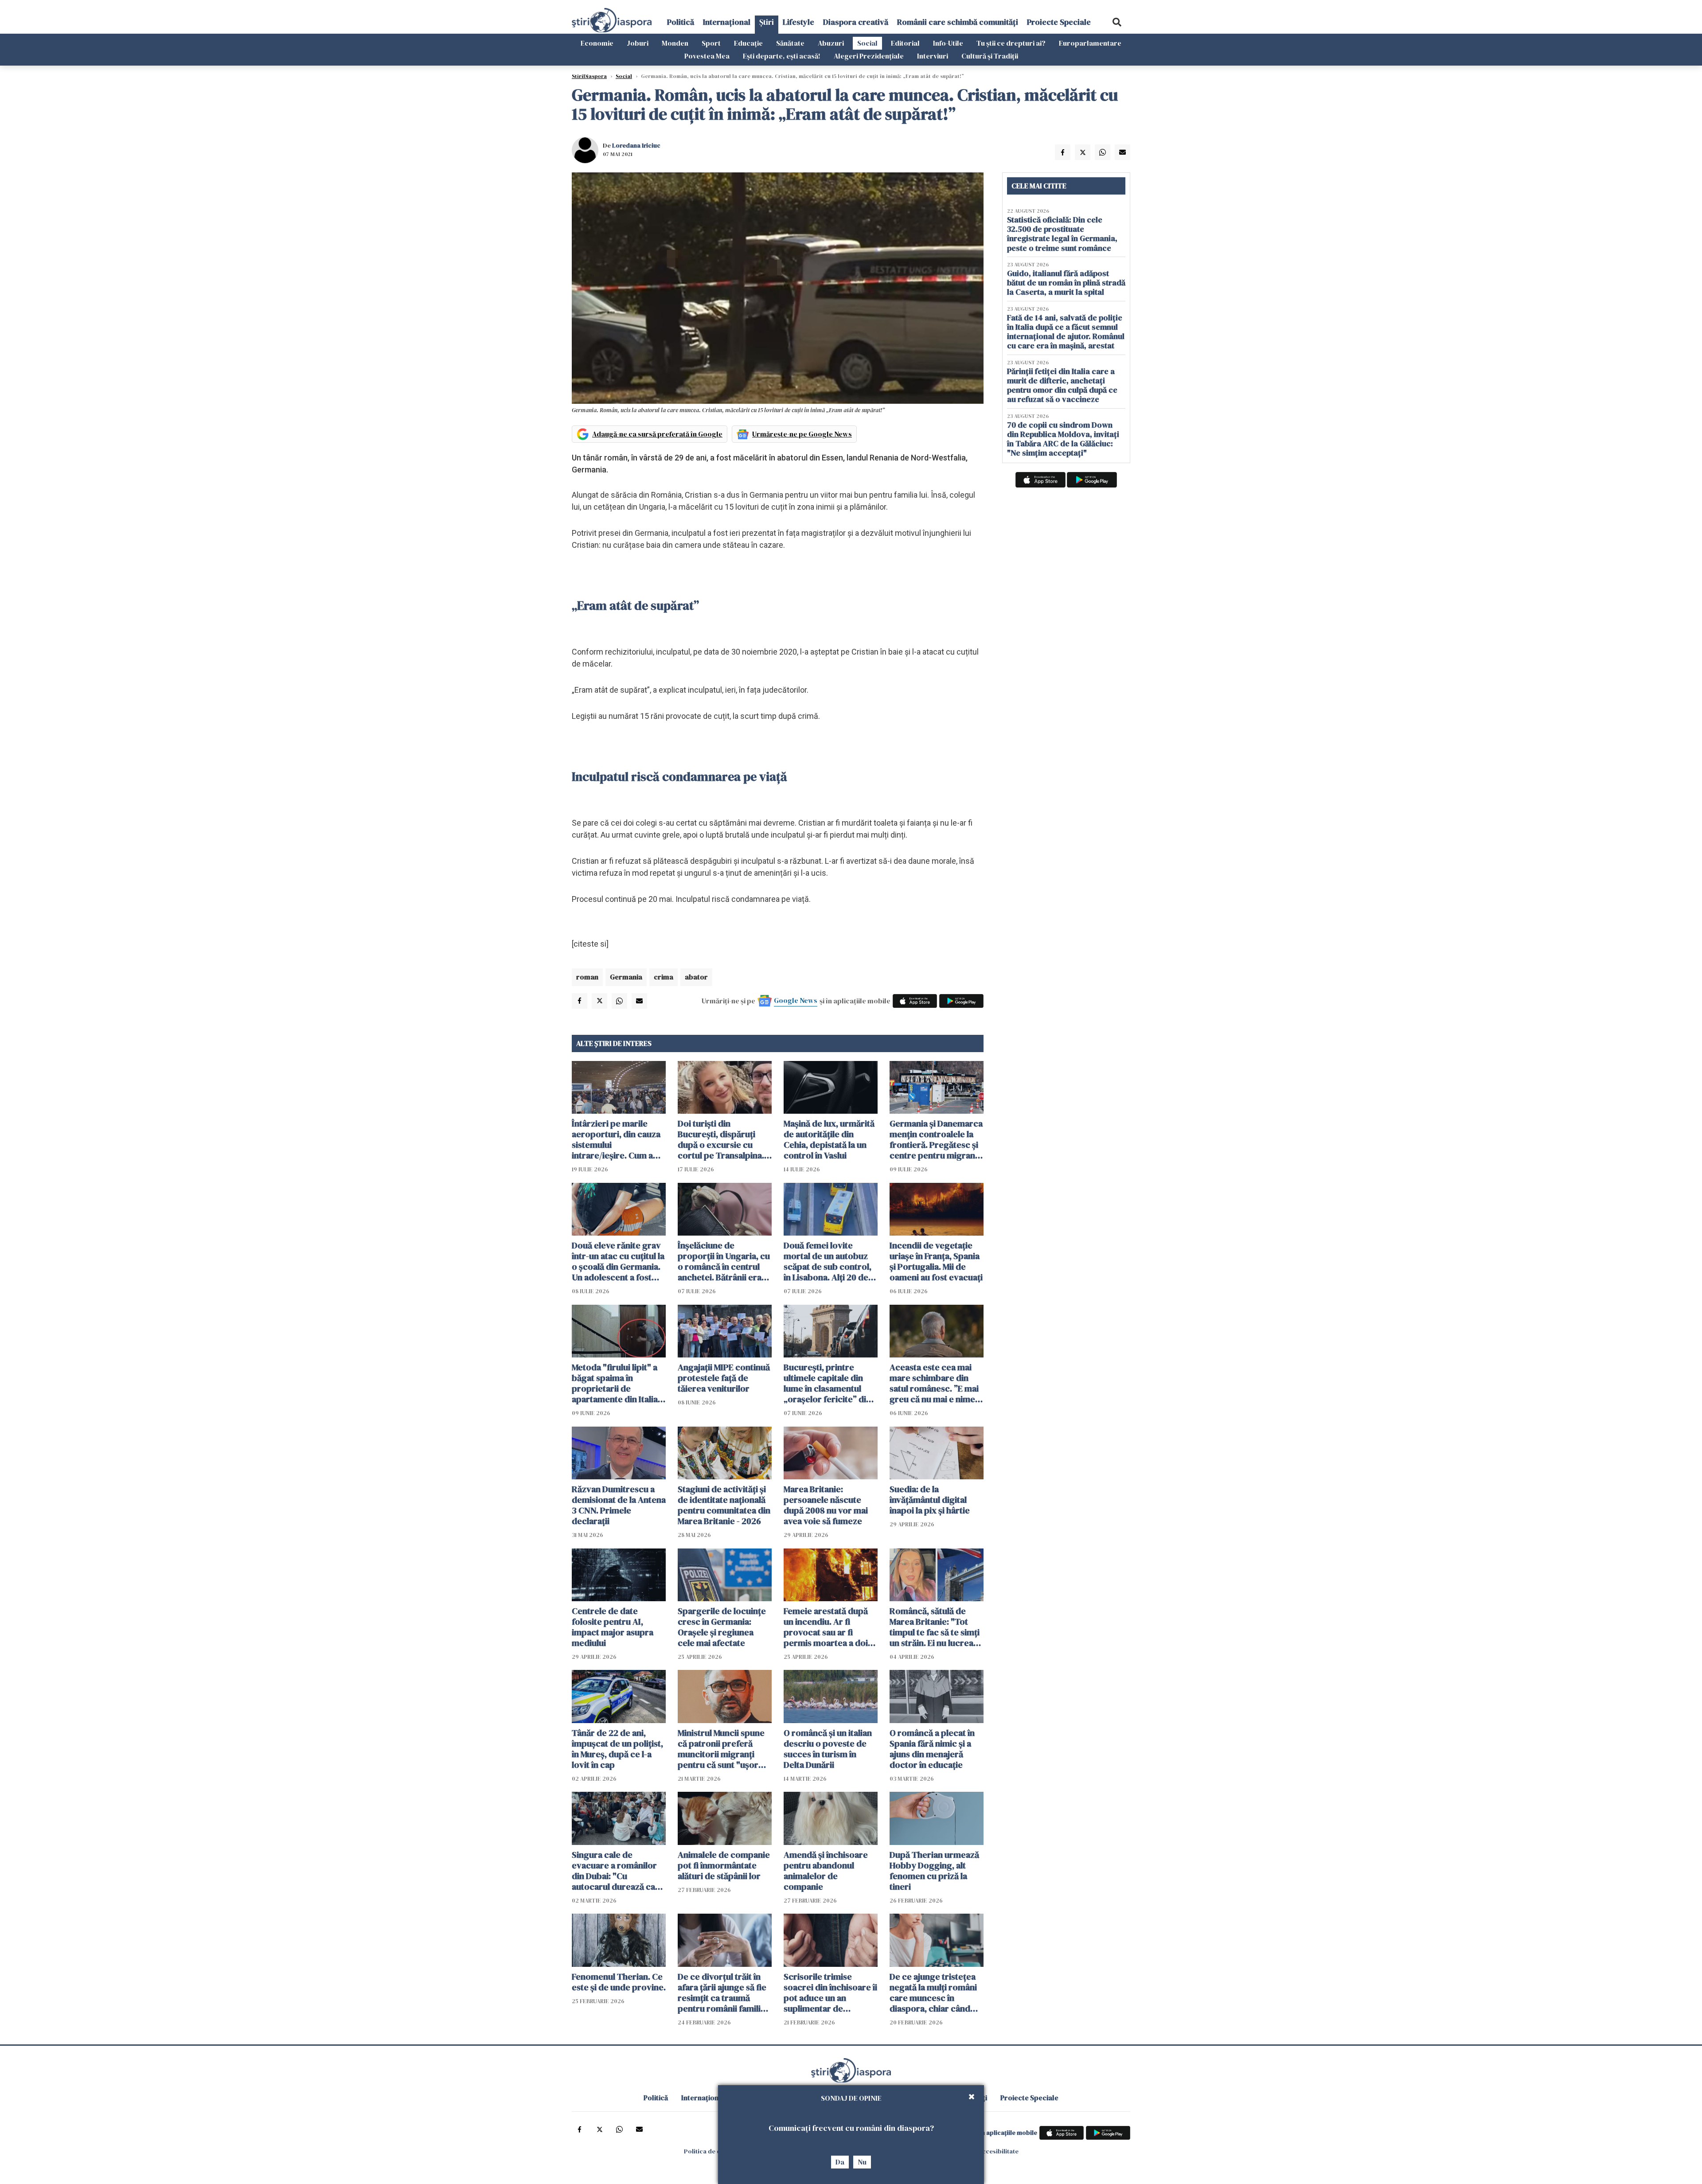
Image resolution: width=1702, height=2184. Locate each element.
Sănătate (790, 43)
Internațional (727, 22)
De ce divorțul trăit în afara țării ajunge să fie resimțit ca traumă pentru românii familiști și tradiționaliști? (724, 1993)
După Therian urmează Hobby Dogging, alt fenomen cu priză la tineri (934, 1871)
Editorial (905, 43)
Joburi (638, 43)
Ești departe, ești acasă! (782, 56)
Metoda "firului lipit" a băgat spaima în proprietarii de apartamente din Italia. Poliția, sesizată (616, 1383)
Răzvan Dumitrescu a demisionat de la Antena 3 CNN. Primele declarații (619, 1505)
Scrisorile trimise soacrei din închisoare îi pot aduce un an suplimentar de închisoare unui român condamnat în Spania (830, 1993)
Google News (796, 1000)
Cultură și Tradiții (990, 56)
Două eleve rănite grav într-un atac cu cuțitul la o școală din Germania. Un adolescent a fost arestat (618, 1261)
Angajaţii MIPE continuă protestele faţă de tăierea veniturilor (724, 1378)
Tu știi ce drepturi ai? (1011, 43)
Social (867, 43)
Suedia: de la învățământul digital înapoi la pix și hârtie (930, 1500)
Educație (748, 43)
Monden (675, 43)
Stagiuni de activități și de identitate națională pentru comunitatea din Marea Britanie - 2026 (724, 1505)
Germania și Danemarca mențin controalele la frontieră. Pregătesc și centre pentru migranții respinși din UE (936, 1139)
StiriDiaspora (589, 76)
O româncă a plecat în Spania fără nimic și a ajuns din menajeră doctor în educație (932, 1749)
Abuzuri (831, 43)
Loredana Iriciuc (636, 145)
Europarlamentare (1090, 43)
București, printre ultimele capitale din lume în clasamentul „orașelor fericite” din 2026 (827, 1383)
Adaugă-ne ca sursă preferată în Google (657, 434)
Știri (767, 22)
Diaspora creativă (856, 22)
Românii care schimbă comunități (958, 22)
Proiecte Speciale (1059, 22)
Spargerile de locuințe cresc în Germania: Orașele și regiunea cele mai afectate (722, 1627)
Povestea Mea (707, 56)
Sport (711, 43)
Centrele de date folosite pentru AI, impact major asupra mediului (613, 1627)
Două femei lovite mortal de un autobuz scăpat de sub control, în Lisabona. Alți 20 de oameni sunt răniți (828, 1261)
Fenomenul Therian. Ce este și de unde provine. (619, 1982)
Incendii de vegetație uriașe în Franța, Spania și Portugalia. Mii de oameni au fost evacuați (936, 1261)
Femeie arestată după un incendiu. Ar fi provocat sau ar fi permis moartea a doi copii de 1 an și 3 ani (826, 1627)
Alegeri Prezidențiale (869, 56)
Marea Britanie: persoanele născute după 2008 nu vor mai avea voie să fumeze (826, 1505)
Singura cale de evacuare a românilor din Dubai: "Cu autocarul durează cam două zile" (617, 1871)
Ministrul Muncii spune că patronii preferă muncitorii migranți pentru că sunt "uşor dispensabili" (721, 1749)
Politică (681, 22)
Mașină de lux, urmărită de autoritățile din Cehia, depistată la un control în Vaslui (829, 1139)
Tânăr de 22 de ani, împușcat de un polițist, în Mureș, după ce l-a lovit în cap (617, 1749)
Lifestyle (798, 22)
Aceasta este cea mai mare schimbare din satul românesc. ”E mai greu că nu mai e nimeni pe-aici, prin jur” (936, 1383)
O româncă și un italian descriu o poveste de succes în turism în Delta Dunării (828, 1749)
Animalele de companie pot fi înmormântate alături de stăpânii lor (724, 1865)
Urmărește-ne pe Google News (802, 434)
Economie (597, 43)
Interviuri (933, 56)
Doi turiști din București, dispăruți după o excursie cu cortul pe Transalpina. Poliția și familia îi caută (723, 1139)
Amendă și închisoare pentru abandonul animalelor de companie (826, 1871)
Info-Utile (948, 43)
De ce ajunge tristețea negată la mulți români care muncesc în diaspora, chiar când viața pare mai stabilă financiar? (933, 1993)
